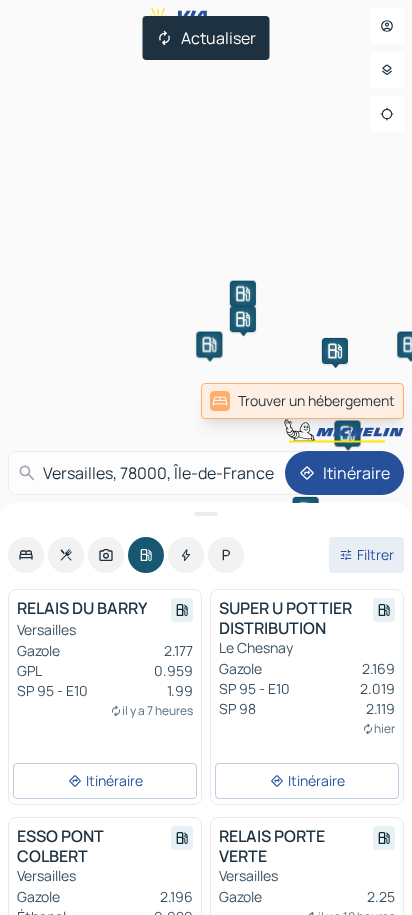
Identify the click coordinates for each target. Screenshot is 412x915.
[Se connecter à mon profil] (387, 26)
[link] (302, 401)
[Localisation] (387, 114)
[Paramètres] (387, 70)
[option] (26, 555)
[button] (243, 294)
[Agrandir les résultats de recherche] (206, 514)
